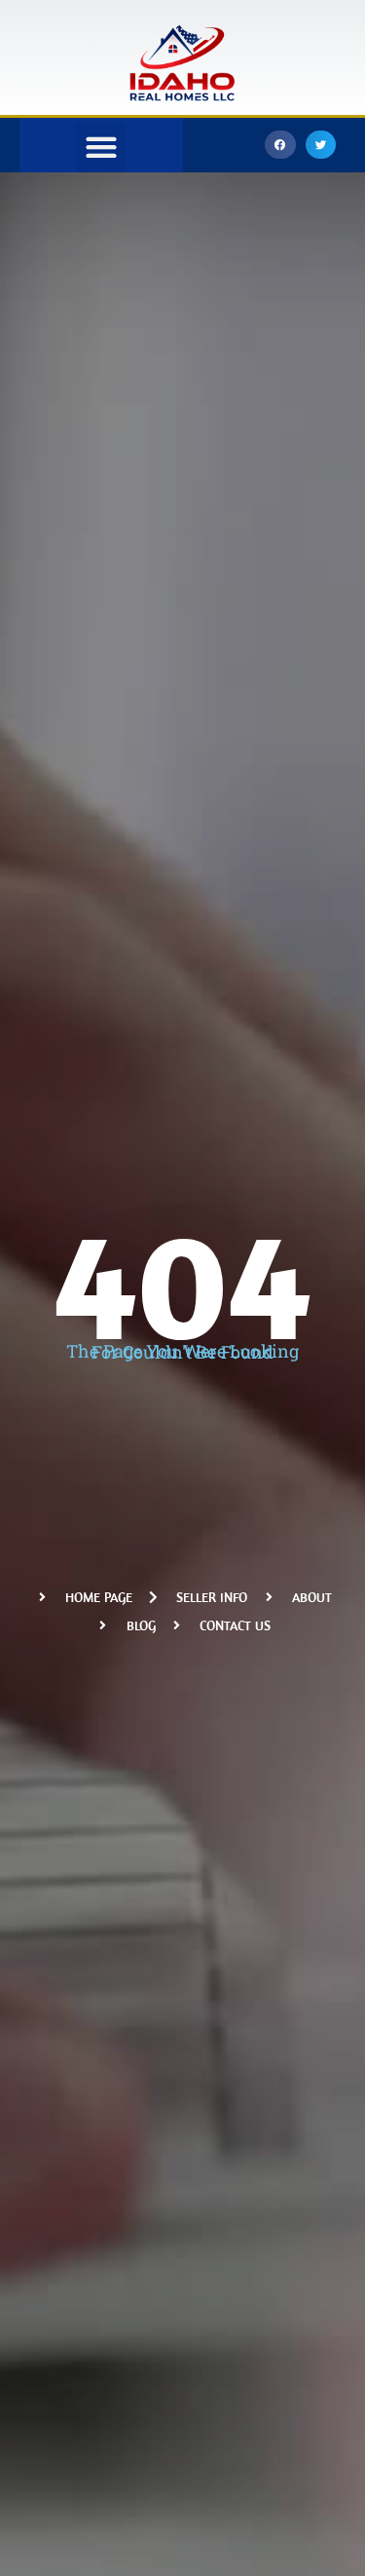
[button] (280, 145)
